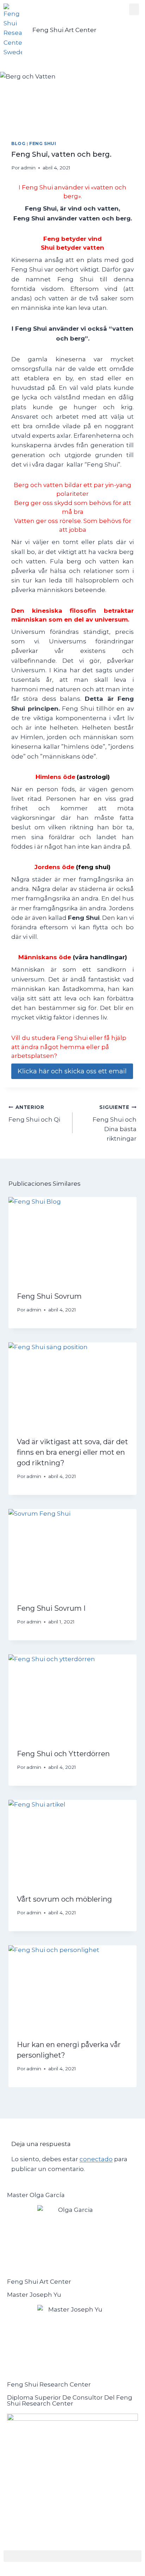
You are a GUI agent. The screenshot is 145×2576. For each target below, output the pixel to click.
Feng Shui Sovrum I (51, 1608)
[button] (134, 9)
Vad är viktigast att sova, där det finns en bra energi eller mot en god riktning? (72, 1452)
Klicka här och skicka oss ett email (72, 1071)
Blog (18, 144)
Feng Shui (43, 144)
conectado (96, 2159)
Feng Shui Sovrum (49, 1296)
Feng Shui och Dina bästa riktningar (115, 1123)
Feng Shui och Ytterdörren (63, 1754)
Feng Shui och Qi (34, 1114)
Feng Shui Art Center (64, 30)
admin (28, 168)
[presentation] (72, 1240)
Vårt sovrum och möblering (64, 1899)
